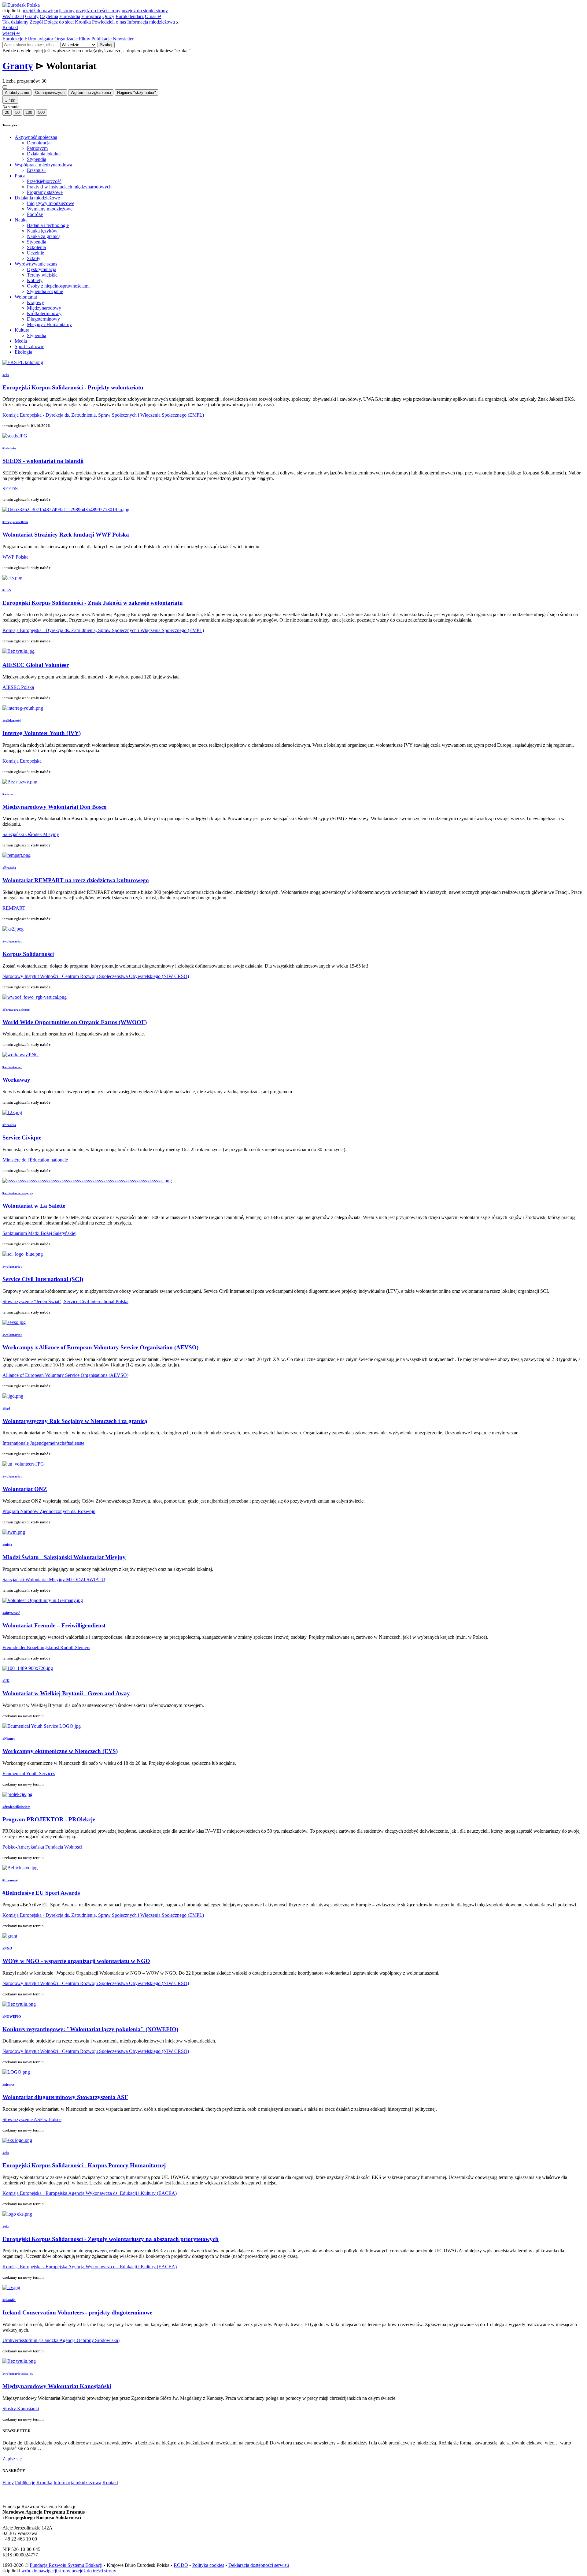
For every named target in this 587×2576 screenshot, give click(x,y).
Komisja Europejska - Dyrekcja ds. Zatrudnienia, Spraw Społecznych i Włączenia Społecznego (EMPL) (103, 415)
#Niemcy (9, 1738)
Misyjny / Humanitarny (49, 324)
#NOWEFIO (12, 2017)
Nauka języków (42, 231)
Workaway (16, 1080)
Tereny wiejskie (42, 275)
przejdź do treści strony (98, 11)
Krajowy (35, 302)
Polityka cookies (208, 2565)
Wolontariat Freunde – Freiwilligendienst (54, 1625)
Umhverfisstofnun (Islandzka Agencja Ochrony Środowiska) (61, 2340)
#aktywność (11, 1613)
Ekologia (23, 352)
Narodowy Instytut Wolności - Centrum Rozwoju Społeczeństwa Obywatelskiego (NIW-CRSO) (96, 976)
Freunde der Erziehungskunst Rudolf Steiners (46, 1647)
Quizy (108, 16)
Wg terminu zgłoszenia (91, 93)
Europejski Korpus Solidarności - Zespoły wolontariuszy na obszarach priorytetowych (111, 2239)
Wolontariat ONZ (25, 1489)
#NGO (7, 1948)
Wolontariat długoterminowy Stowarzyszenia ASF (65, 2097)
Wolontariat (26, 297)
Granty (32, 16)
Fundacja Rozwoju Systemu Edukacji (66, 2565)
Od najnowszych (50, 93)
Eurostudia (70, 16)
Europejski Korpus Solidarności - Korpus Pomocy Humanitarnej (84, 2165)
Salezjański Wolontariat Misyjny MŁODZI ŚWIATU (54, 1580)
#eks (6, 375)
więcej (11, 33)
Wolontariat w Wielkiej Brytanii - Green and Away (66, 1693)
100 (29, 112)
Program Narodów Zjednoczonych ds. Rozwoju (49, 1511)
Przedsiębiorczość (44, 181)
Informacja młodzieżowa (151, 22)
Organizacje (66, 39)
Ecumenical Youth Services (29, 1773)
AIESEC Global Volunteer (36, 665)
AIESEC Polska (18, 687)
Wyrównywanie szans (36, 264)
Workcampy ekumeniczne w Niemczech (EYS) (60, 1751)
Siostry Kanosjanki (21, 2409)
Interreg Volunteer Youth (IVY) (42, 733)
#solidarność (12, 720)
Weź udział (13, 16)
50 (17, 112)
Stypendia (37, 159)
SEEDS (10, 489)
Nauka (21, 220)
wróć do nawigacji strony (46, 2571)
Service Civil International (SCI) (43, 1279)
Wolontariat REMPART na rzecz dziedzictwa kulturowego (76, 880)
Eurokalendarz (130, 16)
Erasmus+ (37, 170)
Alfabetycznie (17, 93)
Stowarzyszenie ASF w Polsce (32, 2119)
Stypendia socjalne (45, 291)
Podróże (35, 214)
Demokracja (39, 143)
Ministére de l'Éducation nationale (35, 1160)
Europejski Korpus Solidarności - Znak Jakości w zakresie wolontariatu (93, 603)
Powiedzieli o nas (109, 22)
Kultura (22, 330)
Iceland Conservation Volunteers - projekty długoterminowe (77, 2312)
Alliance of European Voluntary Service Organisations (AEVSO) (65, 1375)
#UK (6, 1681)
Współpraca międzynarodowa (43, 165)
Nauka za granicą (44, 236)
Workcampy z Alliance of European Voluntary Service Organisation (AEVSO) (100, 1347)
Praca (20, 176)
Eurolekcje (13, 39)
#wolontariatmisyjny (18, 1193)
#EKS (7, 590)
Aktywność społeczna (36, 137)
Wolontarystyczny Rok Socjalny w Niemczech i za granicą (75, 1421)
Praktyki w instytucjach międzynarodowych (69, 187)
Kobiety (35, 280)
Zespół (36, 22)
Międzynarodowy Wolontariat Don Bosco (55, 807)
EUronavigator (39, 39)
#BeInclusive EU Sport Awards (41, 1893)
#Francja (9, 868)
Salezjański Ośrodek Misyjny (31, 834)
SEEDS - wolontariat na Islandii (43, 461)
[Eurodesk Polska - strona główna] (21, 5)
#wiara (8, 794)
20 (7, 112)
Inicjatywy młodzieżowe (51, 203)
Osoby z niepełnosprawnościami (58, 286)
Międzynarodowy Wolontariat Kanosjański (57, 2386)
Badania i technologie (48, 225)
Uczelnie (35, 253)
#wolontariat (12, 941)
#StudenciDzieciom (16, 1807)
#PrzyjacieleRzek (15, 522)
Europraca (91, 16)
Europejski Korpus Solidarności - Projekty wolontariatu (73, 387)
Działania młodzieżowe (37, 198)
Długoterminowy (43, 319)
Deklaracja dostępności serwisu (259, 2565)
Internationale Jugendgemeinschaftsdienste (43, 1443)
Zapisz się (12, 2459)
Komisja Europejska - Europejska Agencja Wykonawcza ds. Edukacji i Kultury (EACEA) (90, 2193)
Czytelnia (49, 16)
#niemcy (9, 2084)
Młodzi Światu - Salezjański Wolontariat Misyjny (64, 1557)
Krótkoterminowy (44, 313)
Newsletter (123, 39)
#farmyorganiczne (16, 1009)
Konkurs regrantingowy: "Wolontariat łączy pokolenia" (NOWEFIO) (90, 2029)
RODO (181, 2565)
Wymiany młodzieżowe (50, 209)
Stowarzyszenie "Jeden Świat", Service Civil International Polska (65, 1301)
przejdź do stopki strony (145, 11)
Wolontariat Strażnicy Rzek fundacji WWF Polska (66, 535)
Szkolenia (36, 247)
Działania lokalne (44, 154)
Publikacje (102, 39)
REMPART (14, 908)
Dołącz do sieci (59, 22)
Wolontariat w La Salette (34, 1206)
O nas (153, 16)
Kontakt (10, 27)
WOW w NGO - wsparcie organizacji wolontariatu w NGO (76, 1961)
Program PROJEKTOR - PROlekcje (49, 1819)
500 (41, 112)
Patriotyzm (37, 148)
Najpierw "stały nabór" (137, 93)
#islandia (9, 2300)
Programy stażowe (45, 192)
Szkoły (34, 258)
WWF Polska (15, 557)
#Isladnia (9, 448)
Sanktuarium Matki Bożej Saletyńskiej (39, 1233)
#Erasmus (10, 1880)
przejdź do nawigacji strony (48, 11)
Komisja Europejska (22, 761)
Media (21, 341)
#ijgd (6, 1408)
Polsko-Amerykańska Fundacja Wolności (42, 1847)
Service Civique (22, 1137)
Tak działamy (15, 22)
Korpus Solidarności (28, 954)
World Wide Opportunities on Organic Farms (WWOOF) (75, 1022)
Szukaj (106, 45)
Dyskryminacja (42, 269)
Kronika (83, 22)
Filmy (85, 39)
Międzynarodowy (44, 308)
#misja (7, 1544)
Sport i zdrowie (30, 346)
